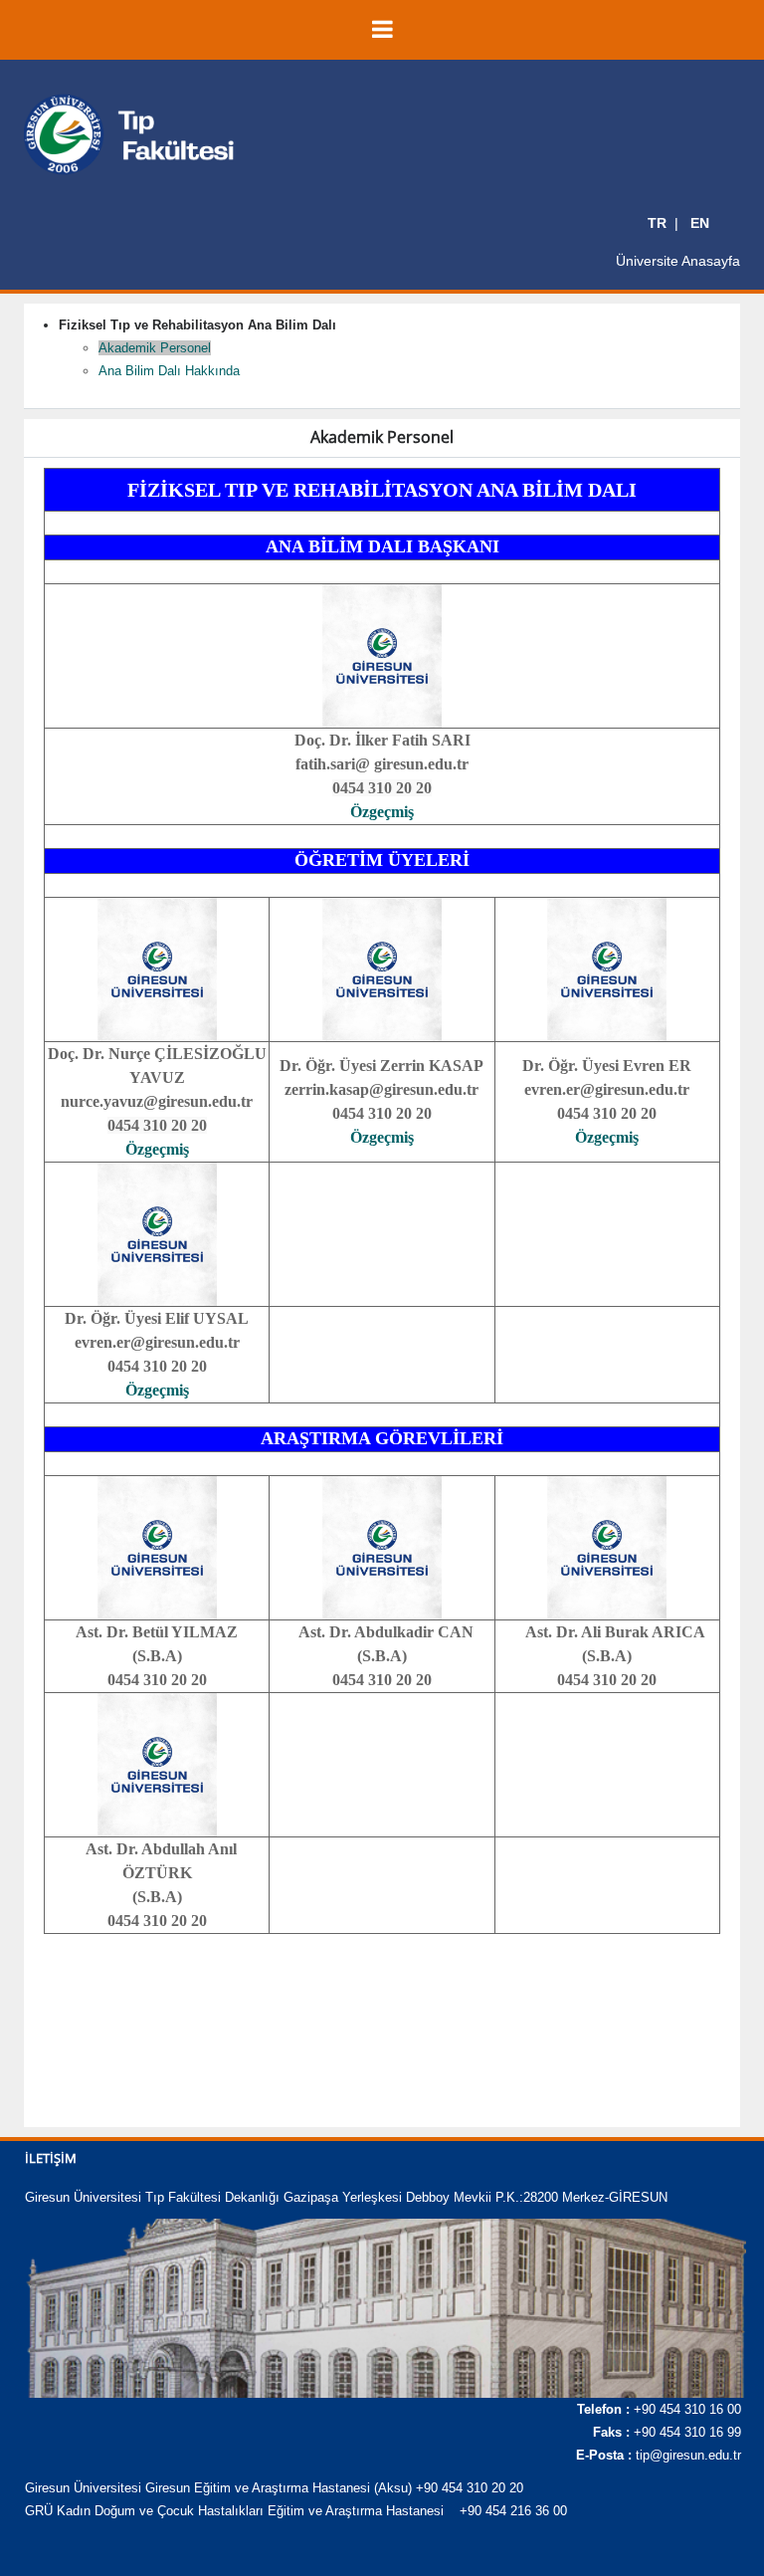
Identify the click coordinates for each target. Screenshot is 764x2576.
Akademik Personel (155, 348)
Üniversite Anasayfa (678, 261)
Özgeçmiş (382, 812)
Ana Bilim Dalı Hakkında (169, 371)
